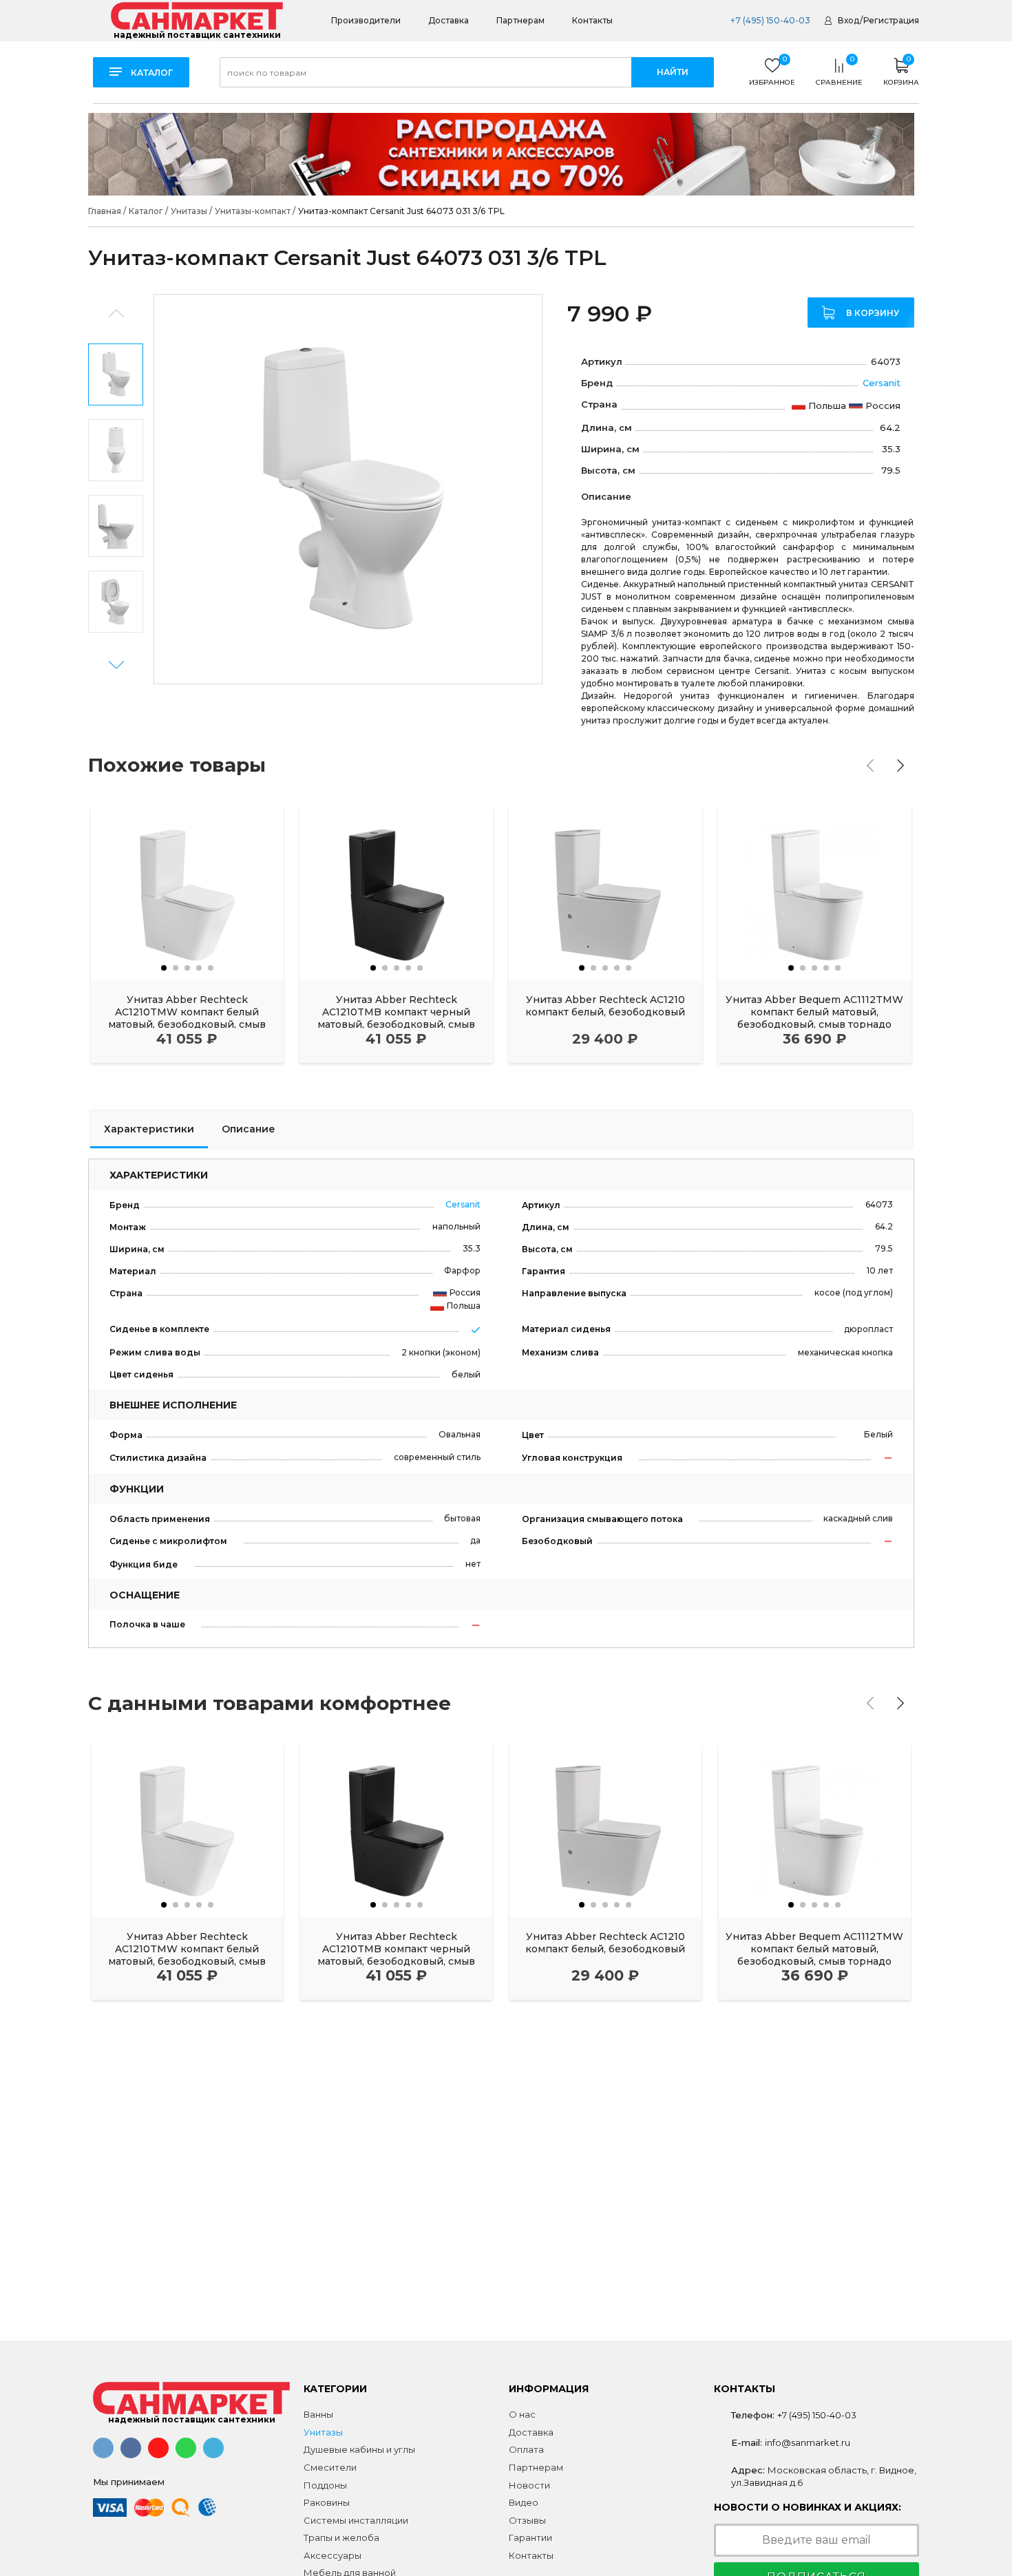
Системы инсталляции (356, 2520)
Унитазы (323, 2432)
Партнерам (520, 20)
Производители (366, 20)
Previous (116, 314)
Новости (529, 2485)
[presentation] (870, 766)
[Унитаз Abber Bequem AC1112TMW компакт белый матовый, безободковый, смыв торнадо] (815, 893)
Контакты (592, 20)
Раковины (327, 2502)
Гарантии (530, 2537)
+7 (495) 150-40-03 (769, 20)
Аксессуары (333, 2555)
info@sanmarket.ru (808, 2442)
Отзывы (527, 2520)
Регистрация (891, 20)
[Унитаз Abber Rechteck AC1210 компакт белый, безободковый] (605, 893)
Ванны (318, 2414)
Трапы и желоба (341, 2537)
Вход (848, 20)
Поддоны (325, 2485)
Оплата (526, 2449)
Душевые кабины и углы (359, 2449)
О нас (522, 2414)
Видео (524, 2502)
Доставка (449, 20)
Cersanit (882, 383)
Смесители (330, 2467)
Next (116, 665)
